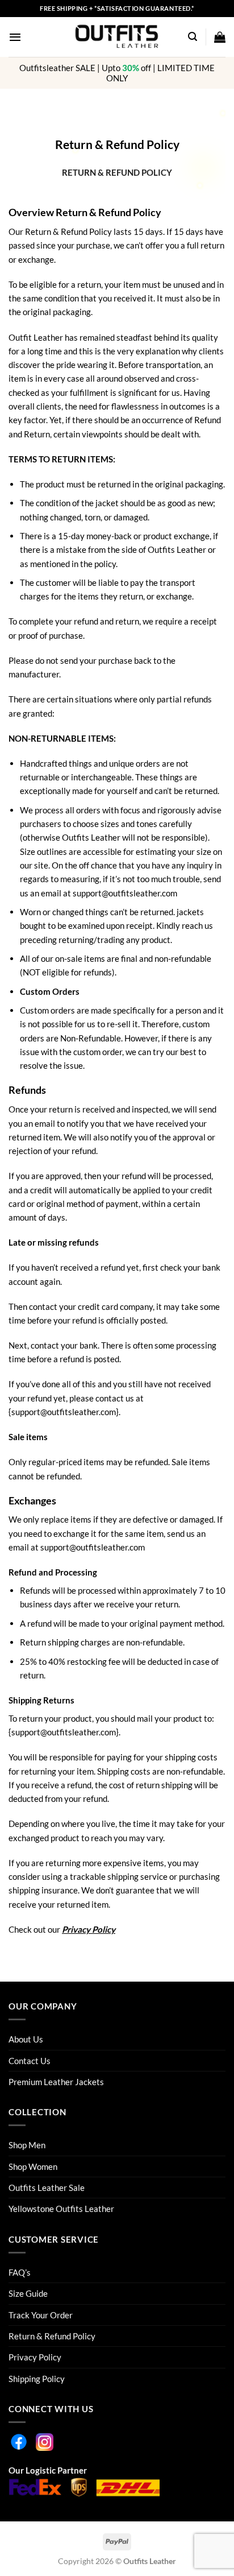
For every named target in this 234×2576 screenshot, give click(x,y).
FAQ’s (20, 2272)
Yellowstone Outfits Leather (61, 2209)
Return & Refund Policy (52, 2336)
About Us (26, 2039)
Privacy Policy (89, 1929)
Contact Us (30, 2061)
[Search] (193, 37)
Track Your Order (41, 2315)
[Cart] (220, 37)
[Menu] (15, 37)
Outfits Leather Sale (47, 2188)
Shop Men (27, 2145)
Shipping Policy (37, 2379)
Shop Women (33, 2166)
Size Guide (28, 2293)
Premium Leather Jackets (56, 2082)
